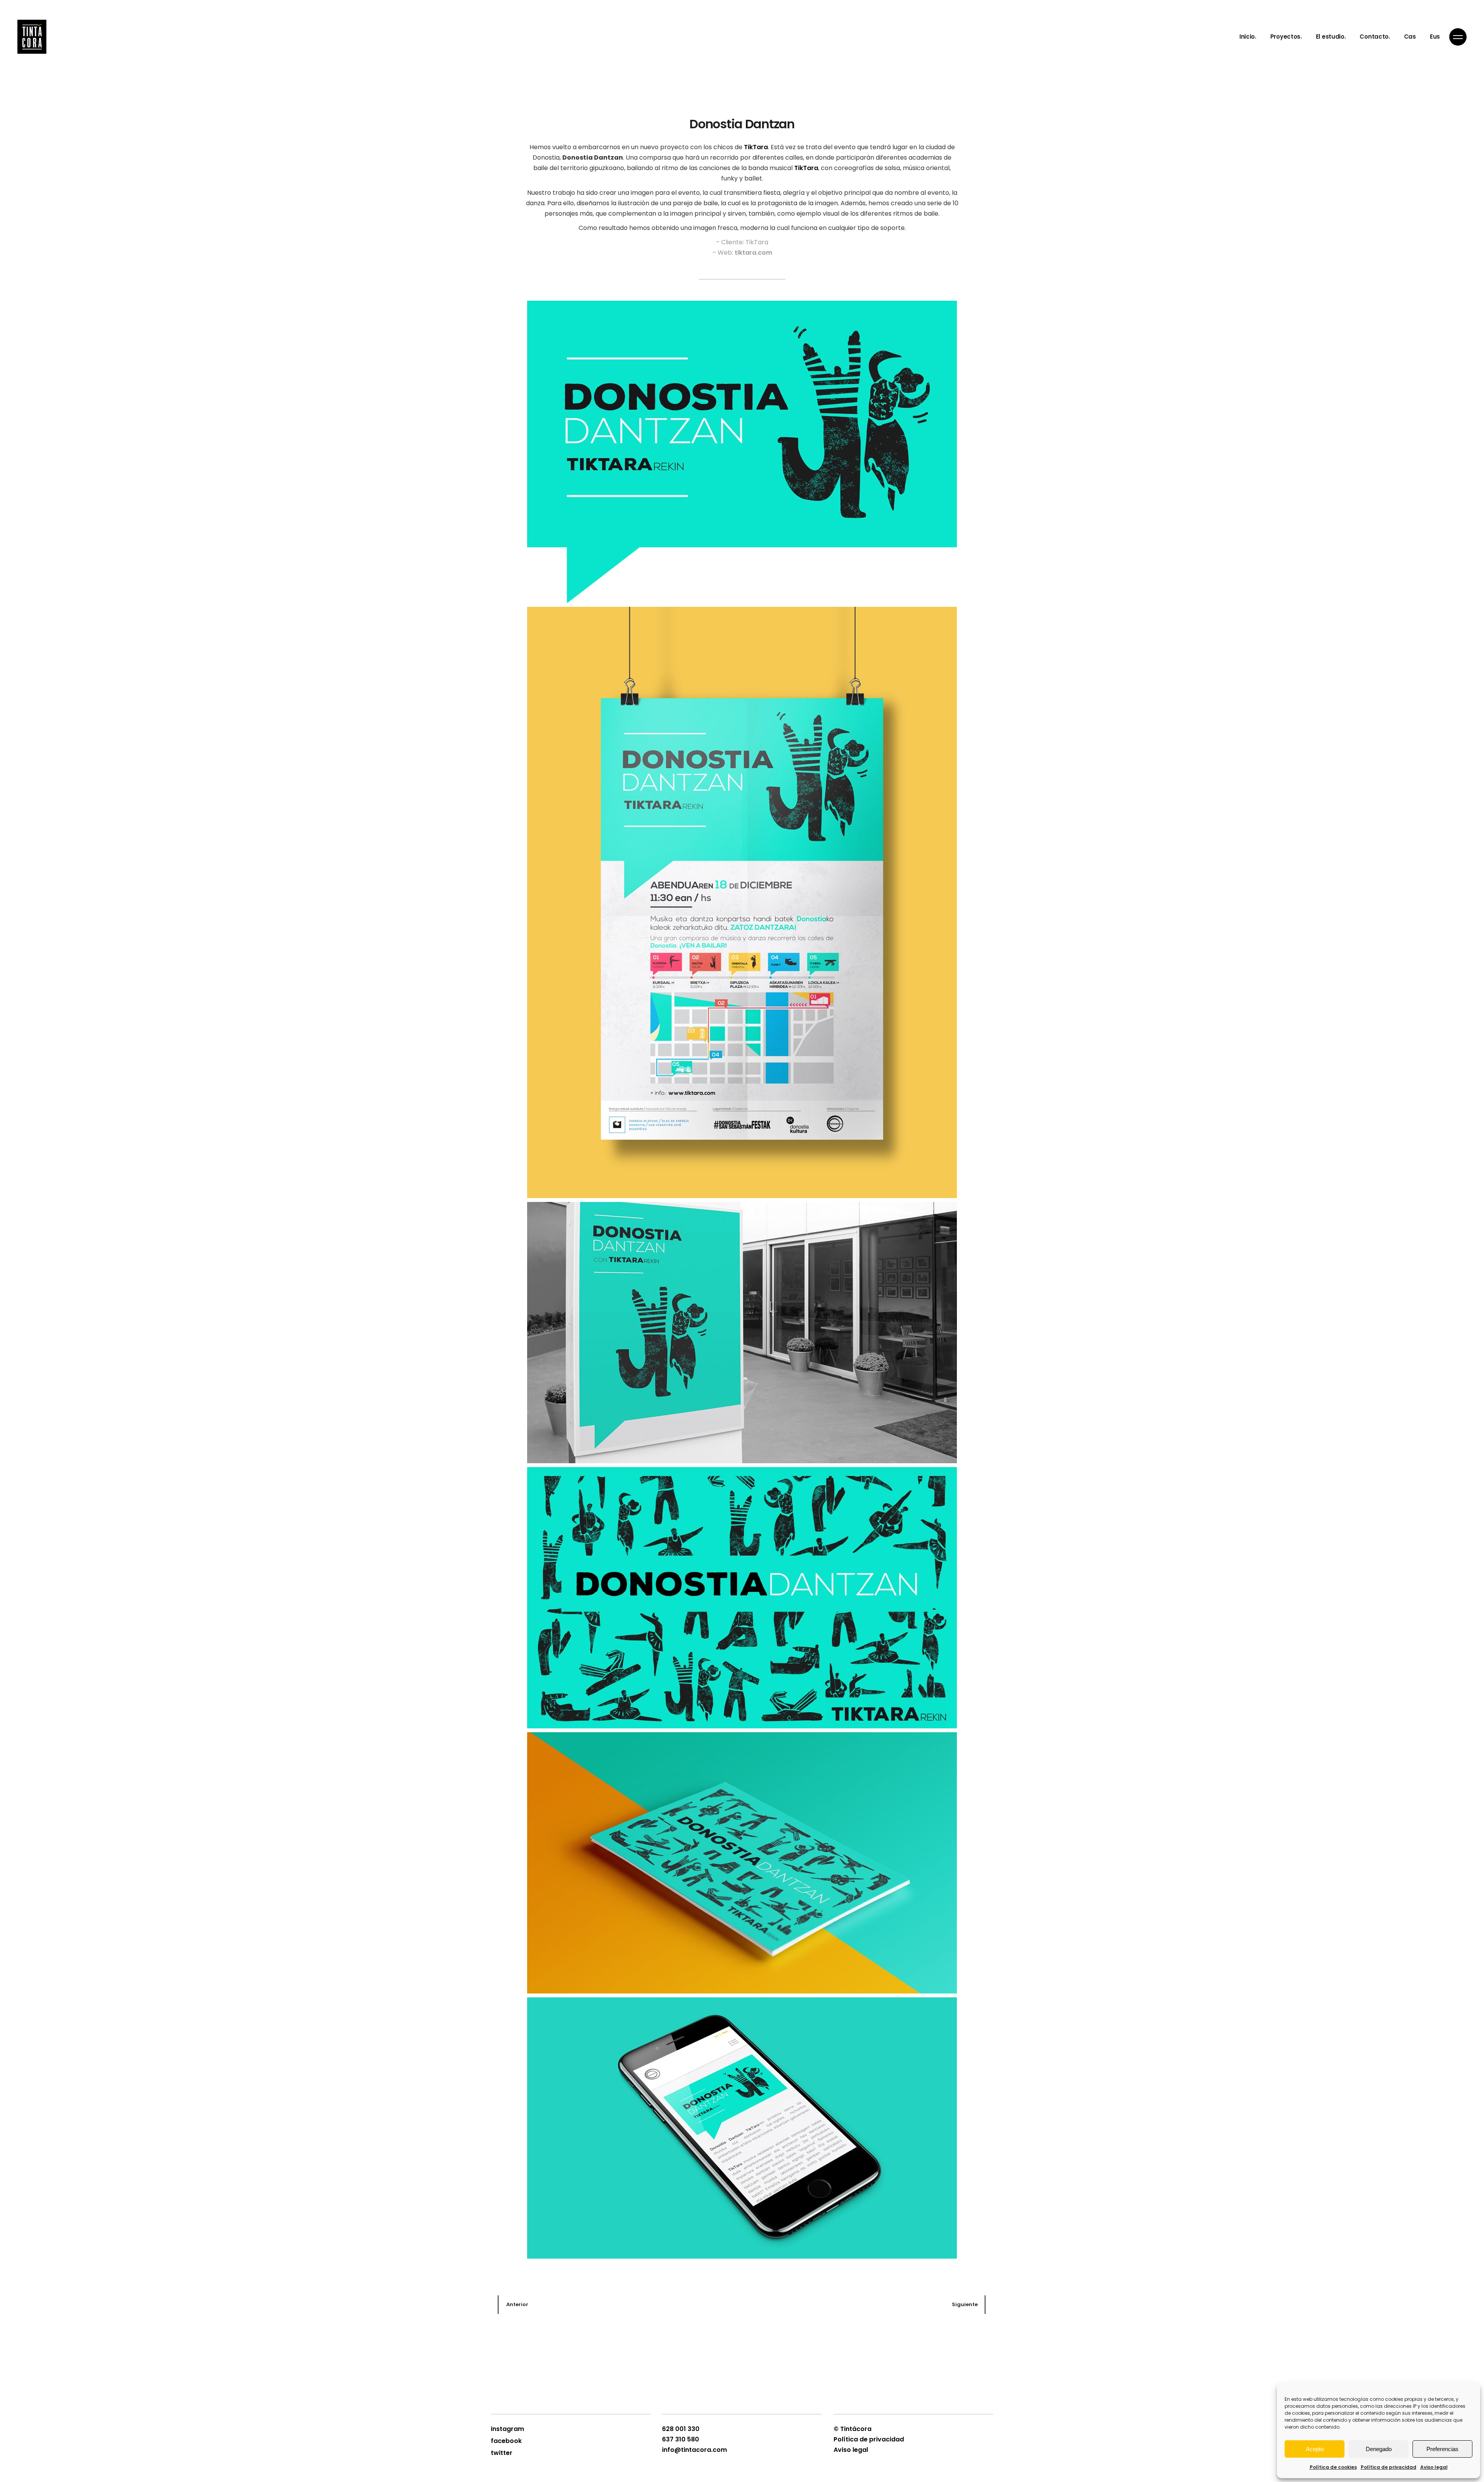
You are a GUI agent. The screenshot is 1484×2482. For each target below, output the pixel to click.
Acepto (1315, 2449)
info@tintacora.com (694, 2450)
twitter (502, 2453)
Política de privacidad (1389, 2467)
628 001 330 (681, 2429)
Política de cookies (1333, 2467)
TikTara (756, 147)
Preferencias (1442, 2449)
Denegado (1379, 2449)
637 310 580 (681, 2439)
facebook (506, 2441)
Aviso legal (1434, 2467)
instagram (507, 2429)
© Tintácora (853, 2429)
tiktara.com (753, 253)
